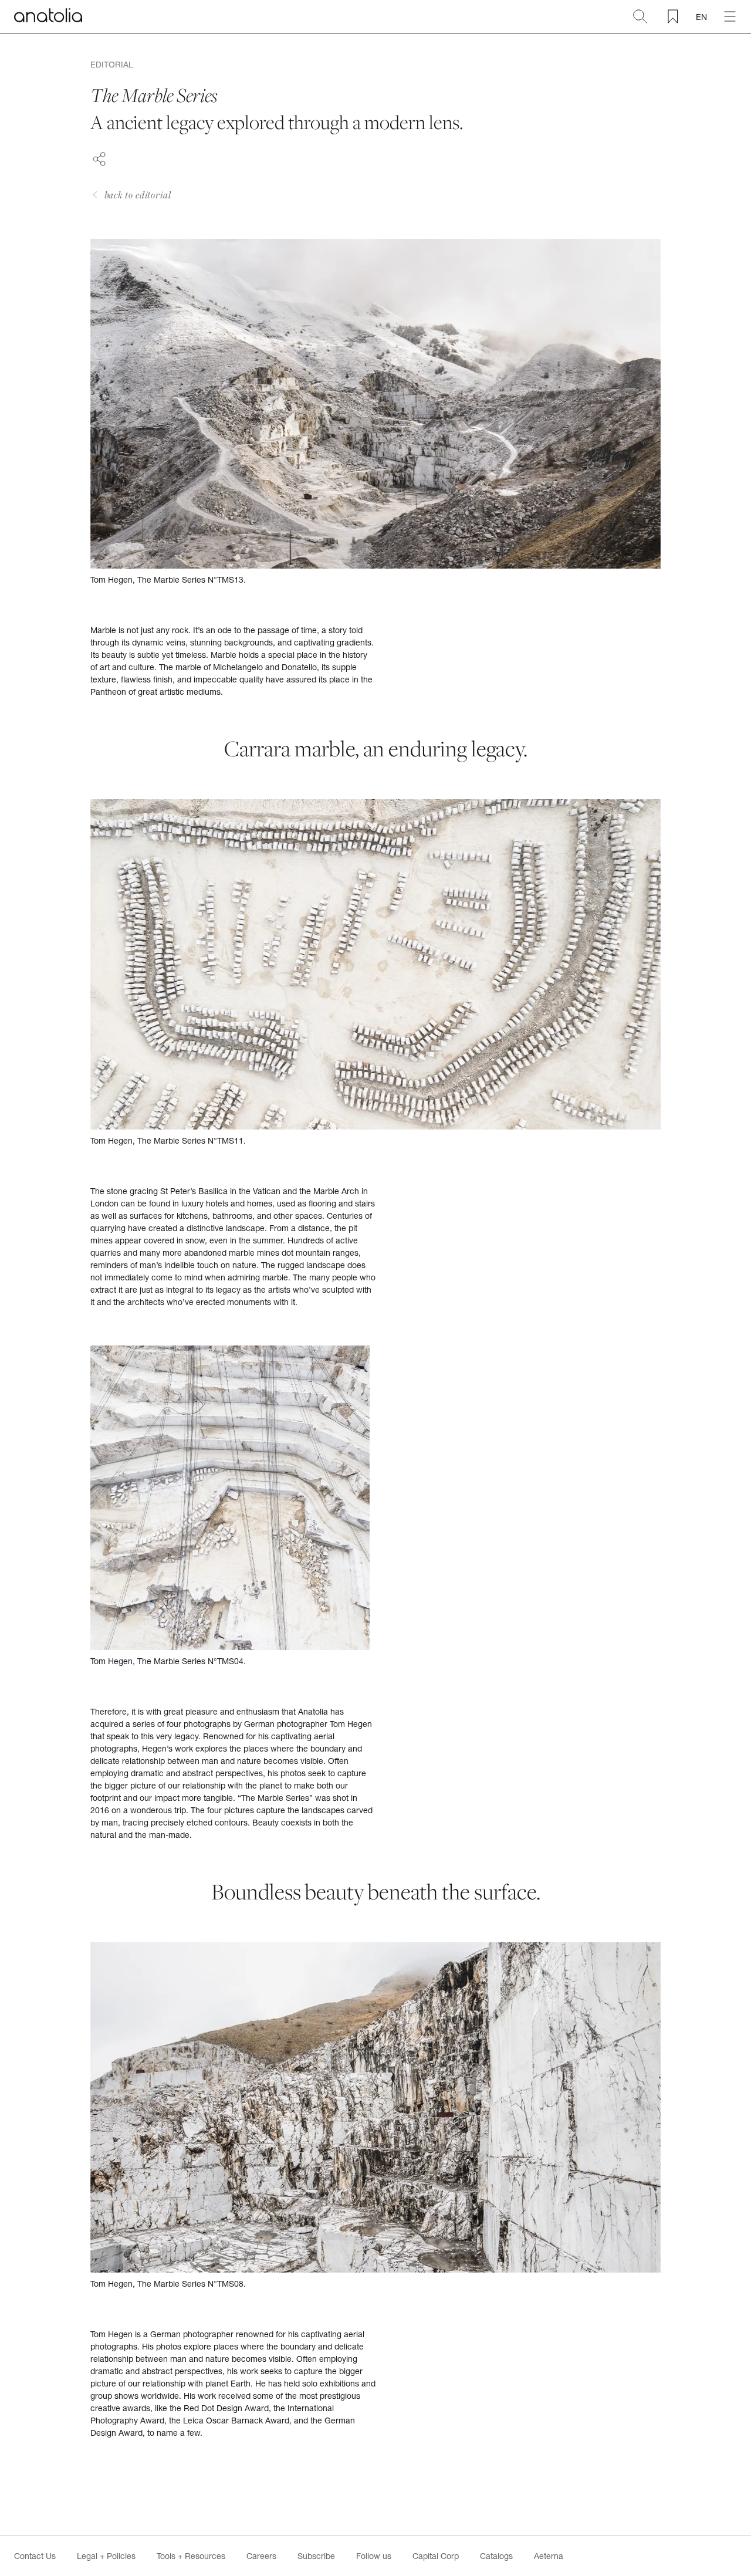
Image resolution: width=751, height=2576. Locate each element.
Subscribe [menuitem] (316, 2556)
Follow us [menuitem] (374, 2556)
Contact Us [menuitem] (35, 2556)
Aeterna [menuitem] (549, 2556)
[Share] (99, 157)
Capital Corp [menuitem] (436, 2556)
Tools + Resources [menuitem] (191, 2556)
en (701, 17)
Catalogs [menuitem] (496, 2556)
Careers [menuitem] (261, 2556)
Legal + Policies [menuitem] (106, 2556)
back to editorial (138, 195)
